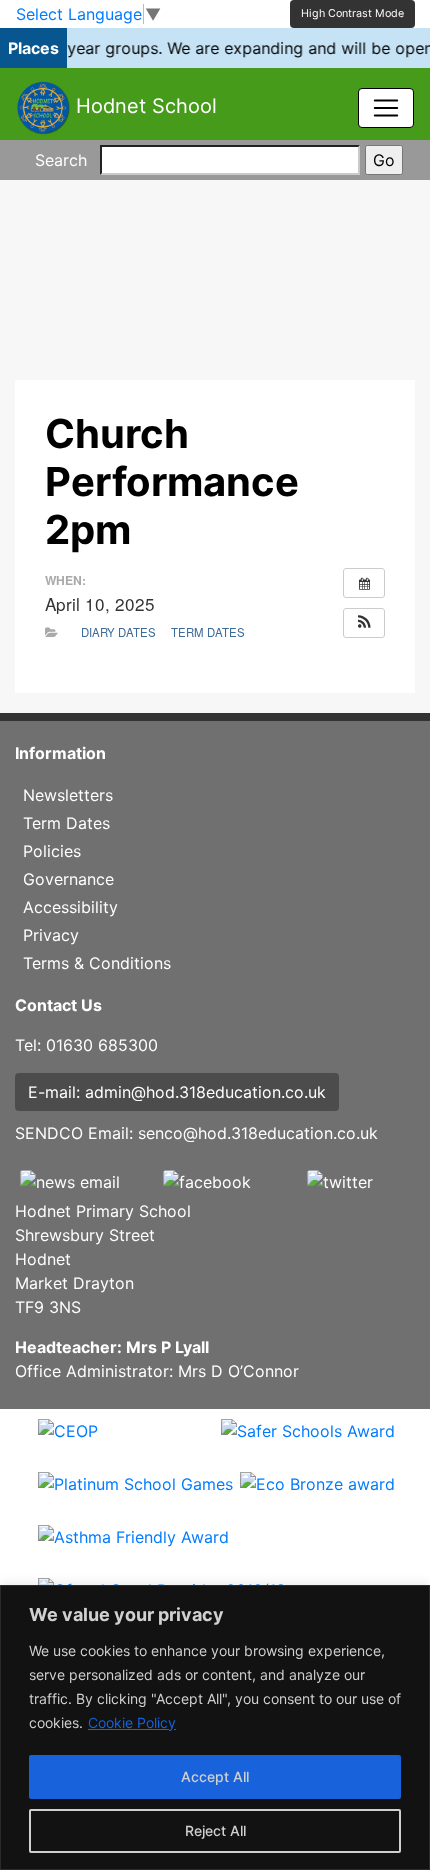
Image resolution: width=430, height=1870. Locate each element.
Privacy (51, 935)
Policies (52, 851)
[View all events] (364, 583)
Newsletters (68, 795)
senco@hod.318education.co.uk (258, 1133)
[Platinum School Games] (135, 1497)
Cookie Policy (132, 1722)
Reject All (215, 1830)
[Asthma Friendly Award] (133, 1550)
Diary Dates (118, 632)
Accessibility (70, 907)
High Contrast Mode (352, 13)
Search (61, 160)
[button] (364, 623)
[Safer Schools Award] (308, 1444)
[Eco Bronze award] (317, 1497)
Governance (68, 879)
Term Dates (208, 632)
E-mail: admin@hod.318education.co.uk (177, 1092)
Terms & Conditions (97, 963)
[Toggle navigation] (386, 108)
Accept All (215, 1776)
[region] (215, 1727)
